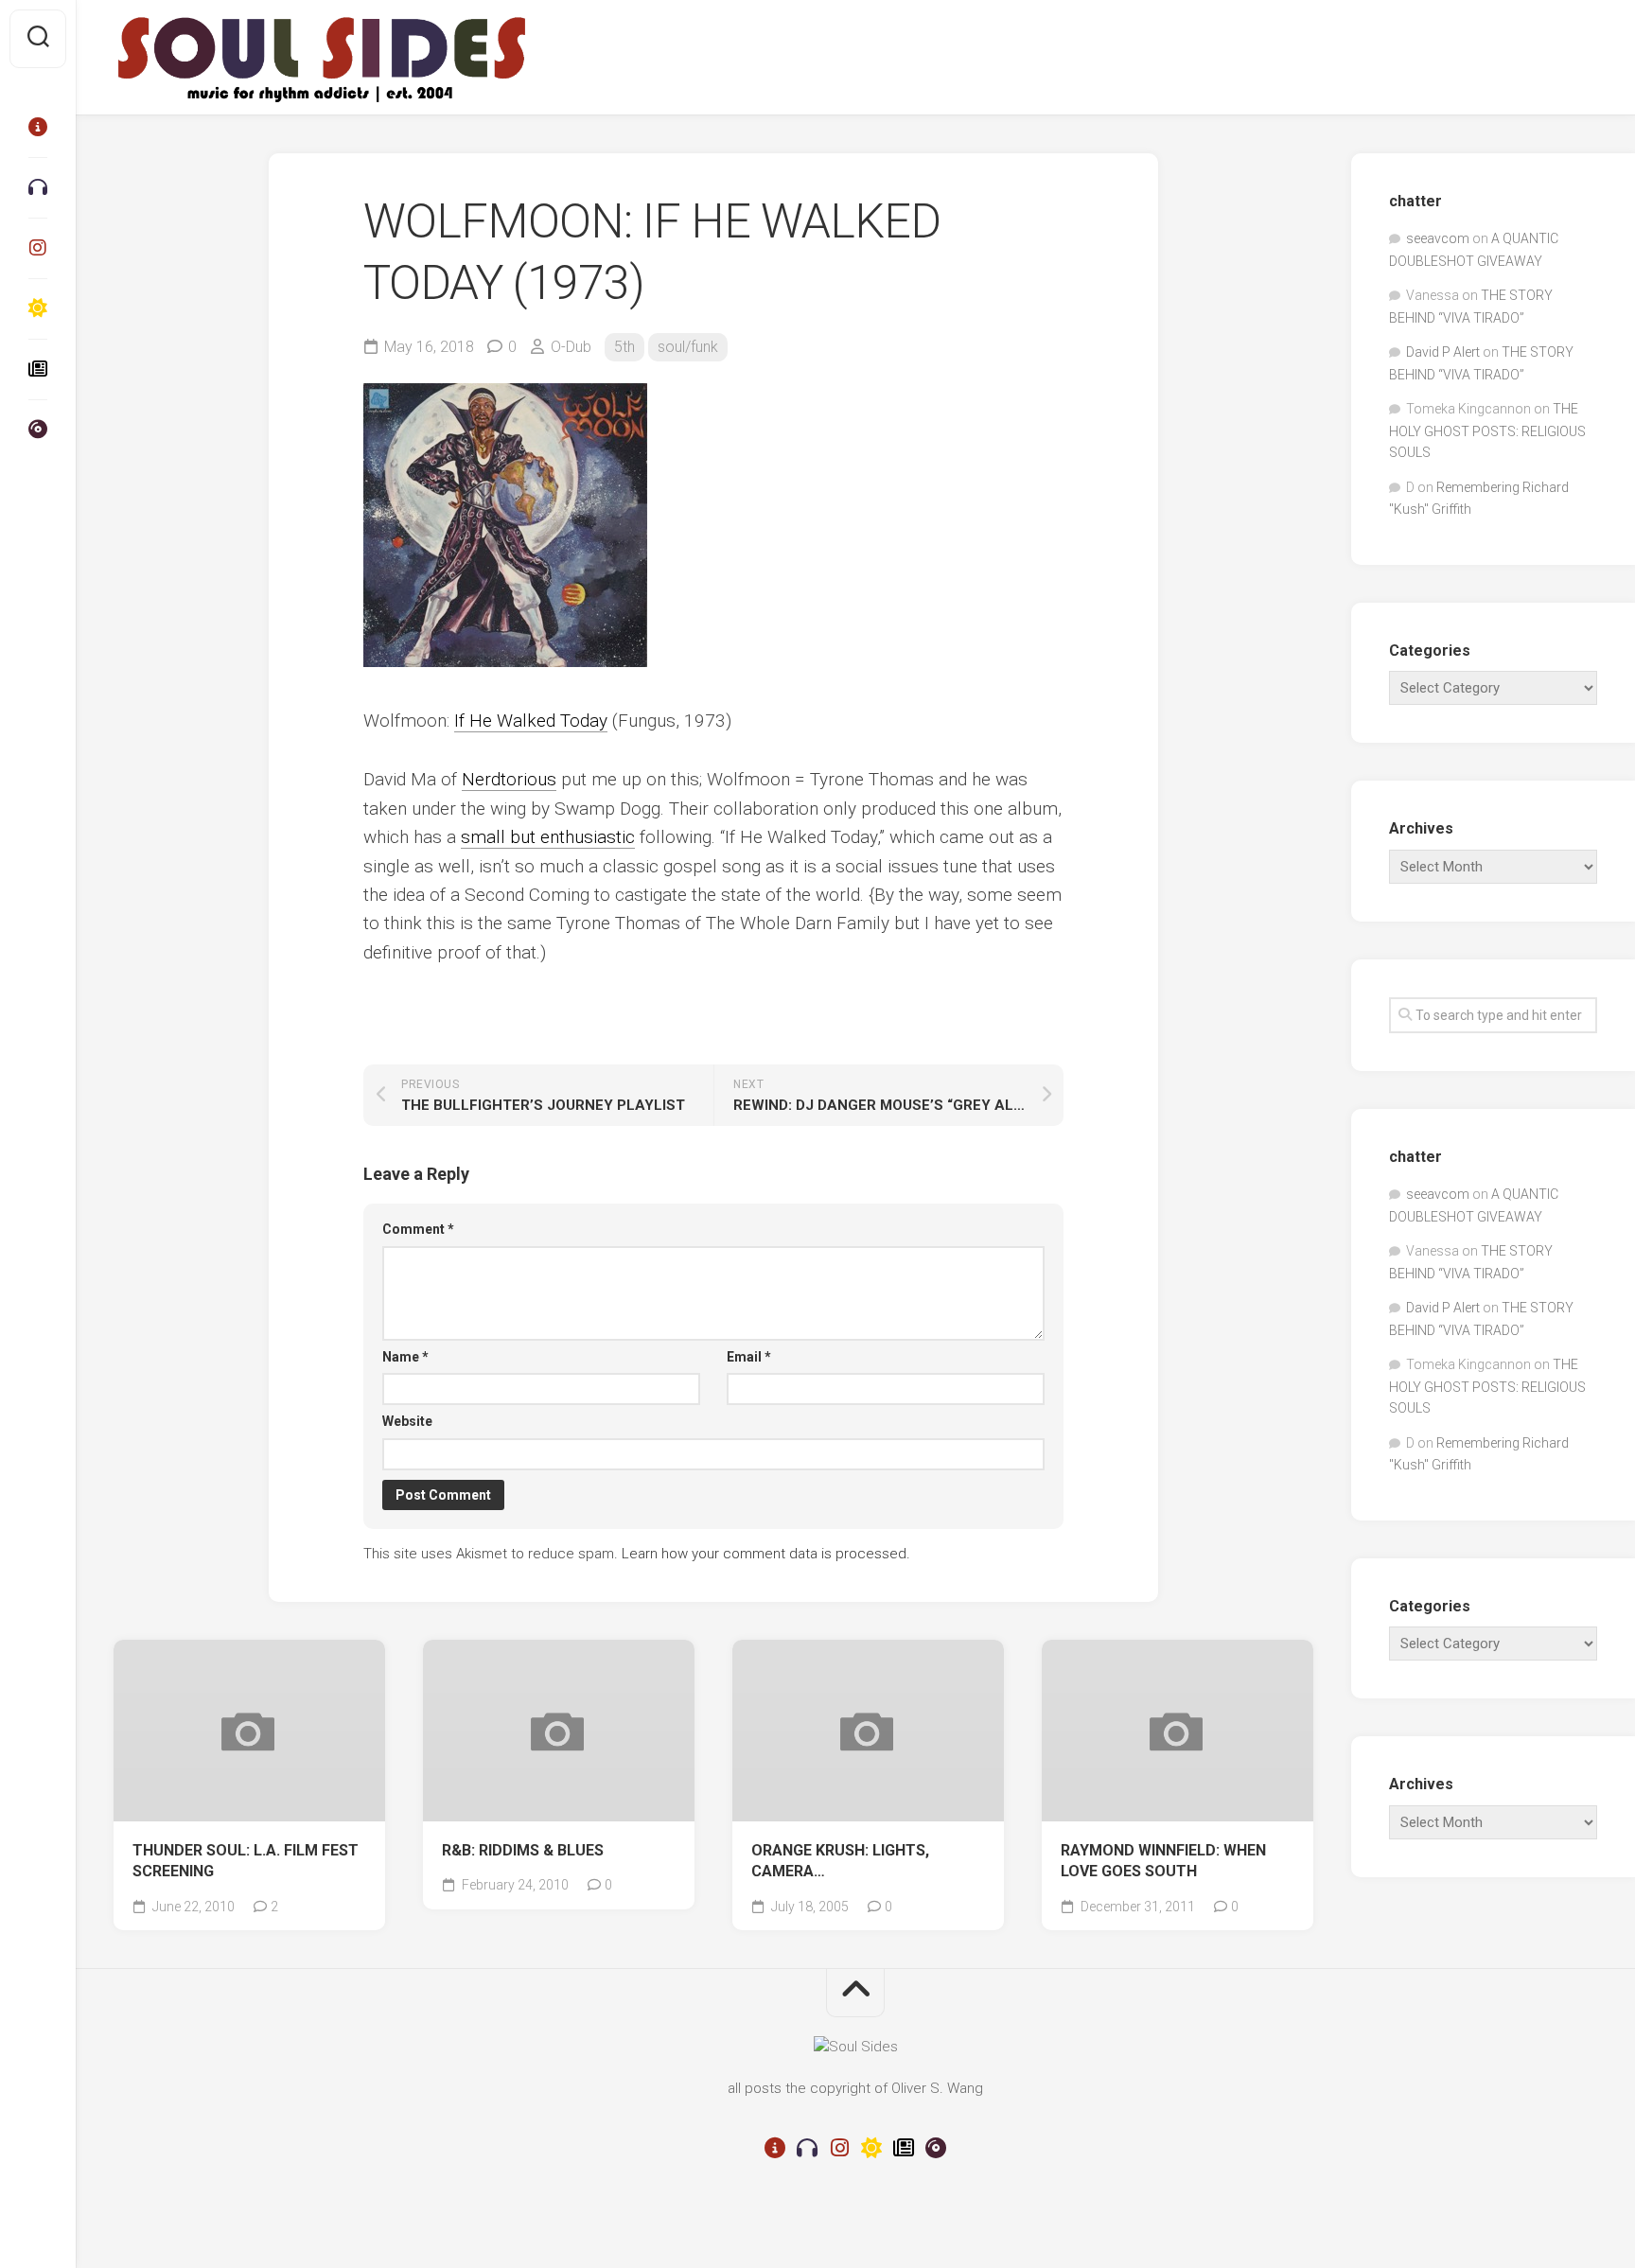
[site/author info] (38, 127)
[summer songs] (38, 308)
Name (405, 1357)
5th (624, 347)
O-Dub (571, 347)
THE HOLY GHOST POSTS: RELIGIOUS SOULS (1487, 431)
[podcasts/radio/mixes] (38, 187)
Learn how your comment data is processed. (766, 1554)
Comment (418, 1229)
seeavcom (1438, 238)
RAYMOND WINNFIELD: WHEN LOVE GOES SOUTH (1163, 1861)
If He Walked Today (531, 721)
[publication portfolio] (38, 369)
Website (407, 1421)
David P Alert (1443, 352)
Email (749, 1357)
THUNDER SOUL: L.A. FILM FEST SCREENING (246, 1861)
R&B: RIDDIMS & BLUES (523, 1850)
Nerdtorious (509, 779)
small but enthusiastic (548, 837)
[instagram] (38, 248)
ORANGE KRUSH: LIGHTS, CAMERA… (840, 1861)
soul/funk (688, 347)
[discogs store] (38, 430)
